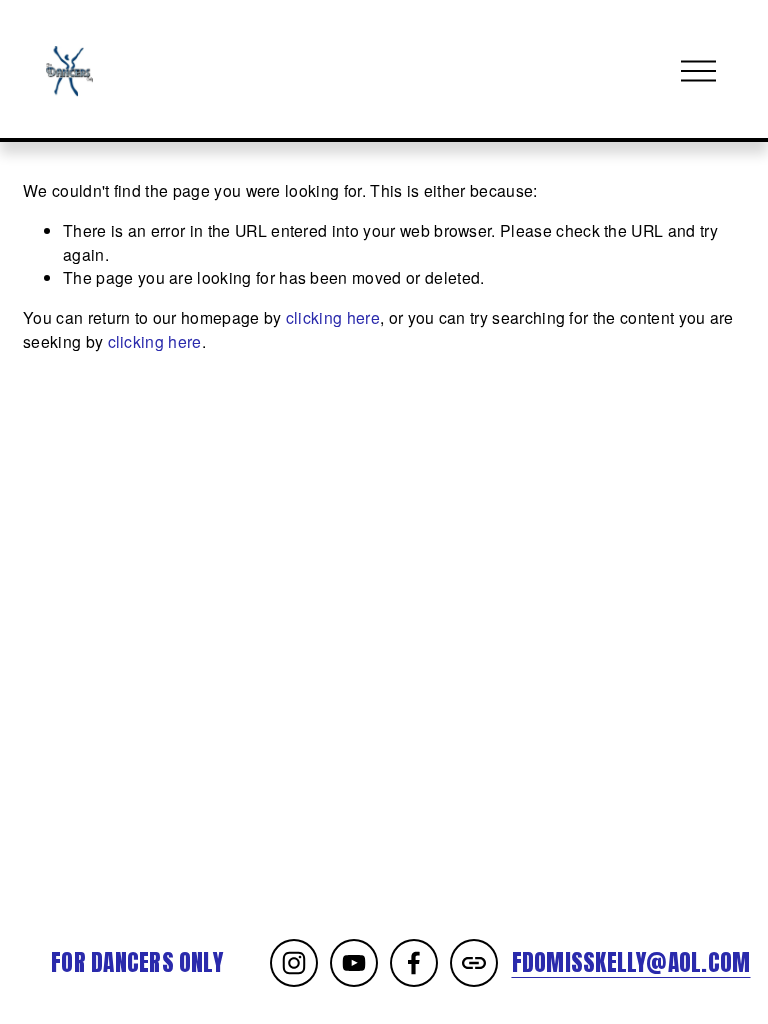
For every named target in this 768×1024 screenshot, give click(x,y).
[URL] (474, 963)
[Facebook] (414, 963)
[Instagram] (294, 963)
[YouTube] (354, 963)
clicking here (333, 317)
